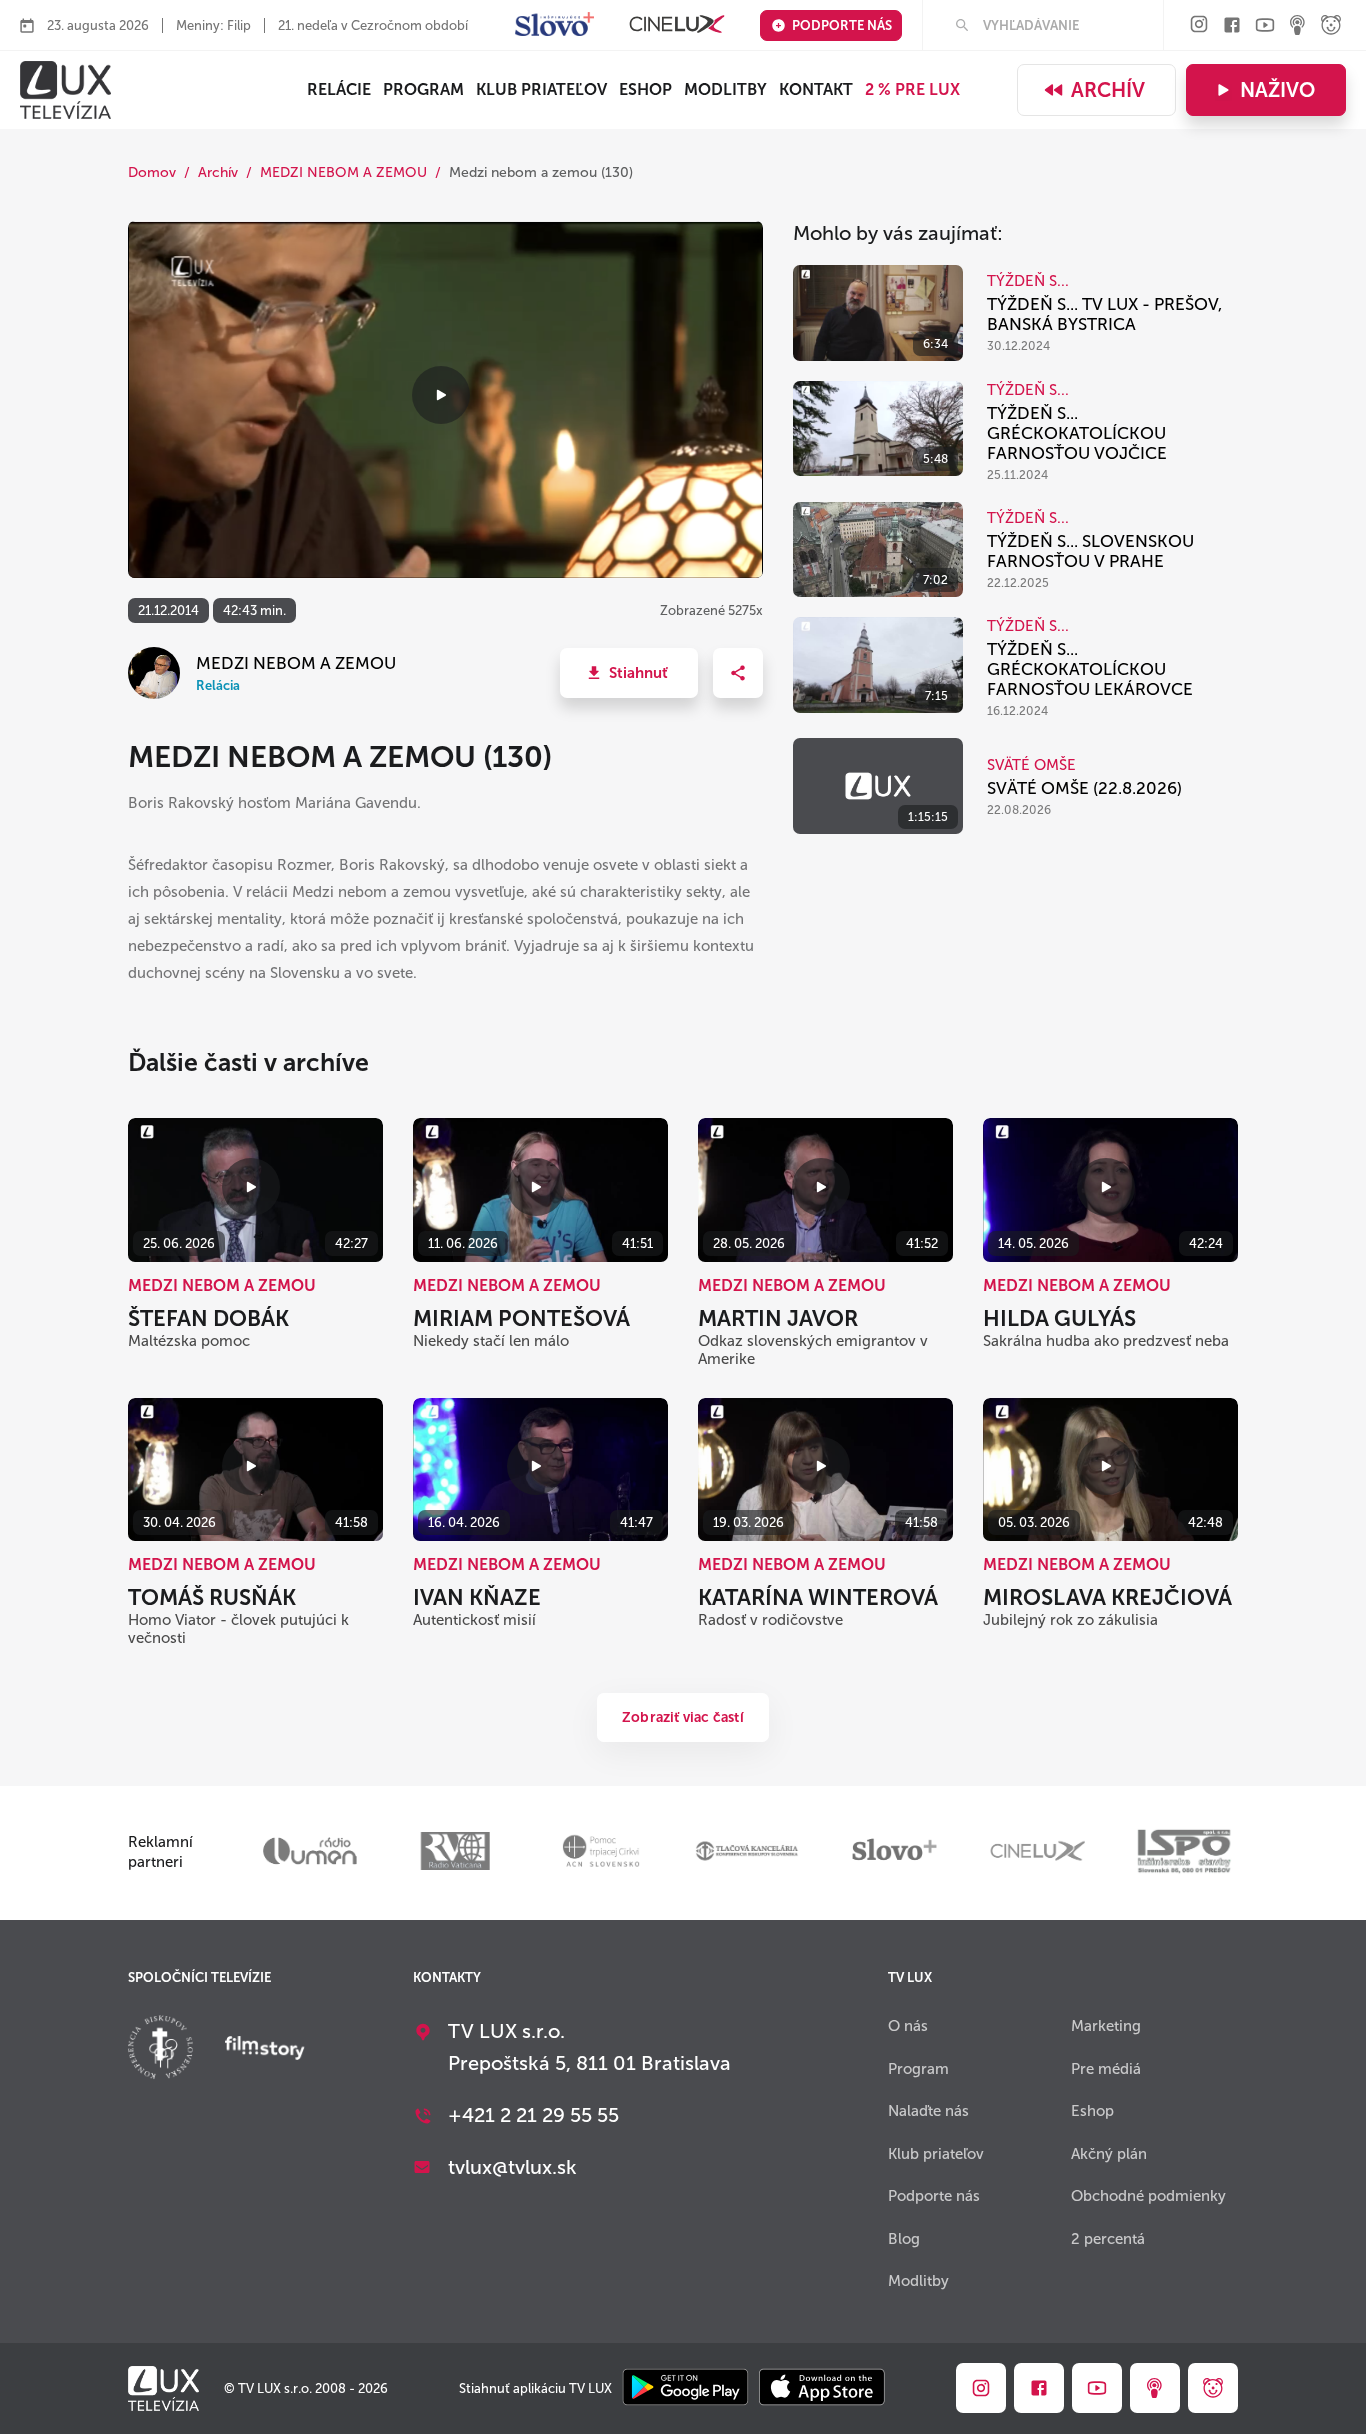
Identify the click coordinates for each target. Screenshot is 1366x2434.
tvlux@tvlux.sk (512, 2167)
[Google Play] (685, 2388)
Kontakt (816, 89)
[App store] (822, 2388)
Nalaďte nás (928, 2111)
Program (423, 89)
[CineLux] (677, 25)
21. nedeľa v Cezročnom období (373, 25)
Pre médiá (1106, 2069)
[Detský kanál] (1331, 26)
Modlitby (725, 89)
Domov (152, 172)
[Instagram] (1199, 25)
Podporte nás (842, 25)
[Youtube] (1265, 26)
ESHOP (645, 89)
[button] (629, 673)
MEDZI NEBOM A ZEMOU (343, 172)
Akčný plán (1109, 2154)
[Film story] (265, 2050)
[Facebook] (1232, 26)
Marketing (1106, 2026)
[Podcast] (1298, 26)
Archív (1108, 90)
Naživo (1277, 90)
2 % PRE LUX (912, 89)
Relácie (339, 89)
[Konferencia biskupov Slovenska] (160, 2049)
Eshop (1092, 2111)
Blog (904, 2239)
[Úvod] (65, 90)
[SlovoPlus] (554, 25)
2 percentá (1108, 2239)
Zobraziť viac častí (683, 1717)
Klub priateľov (541, 89)
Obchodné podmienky (1148, 2196)
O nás (908, 2026)
